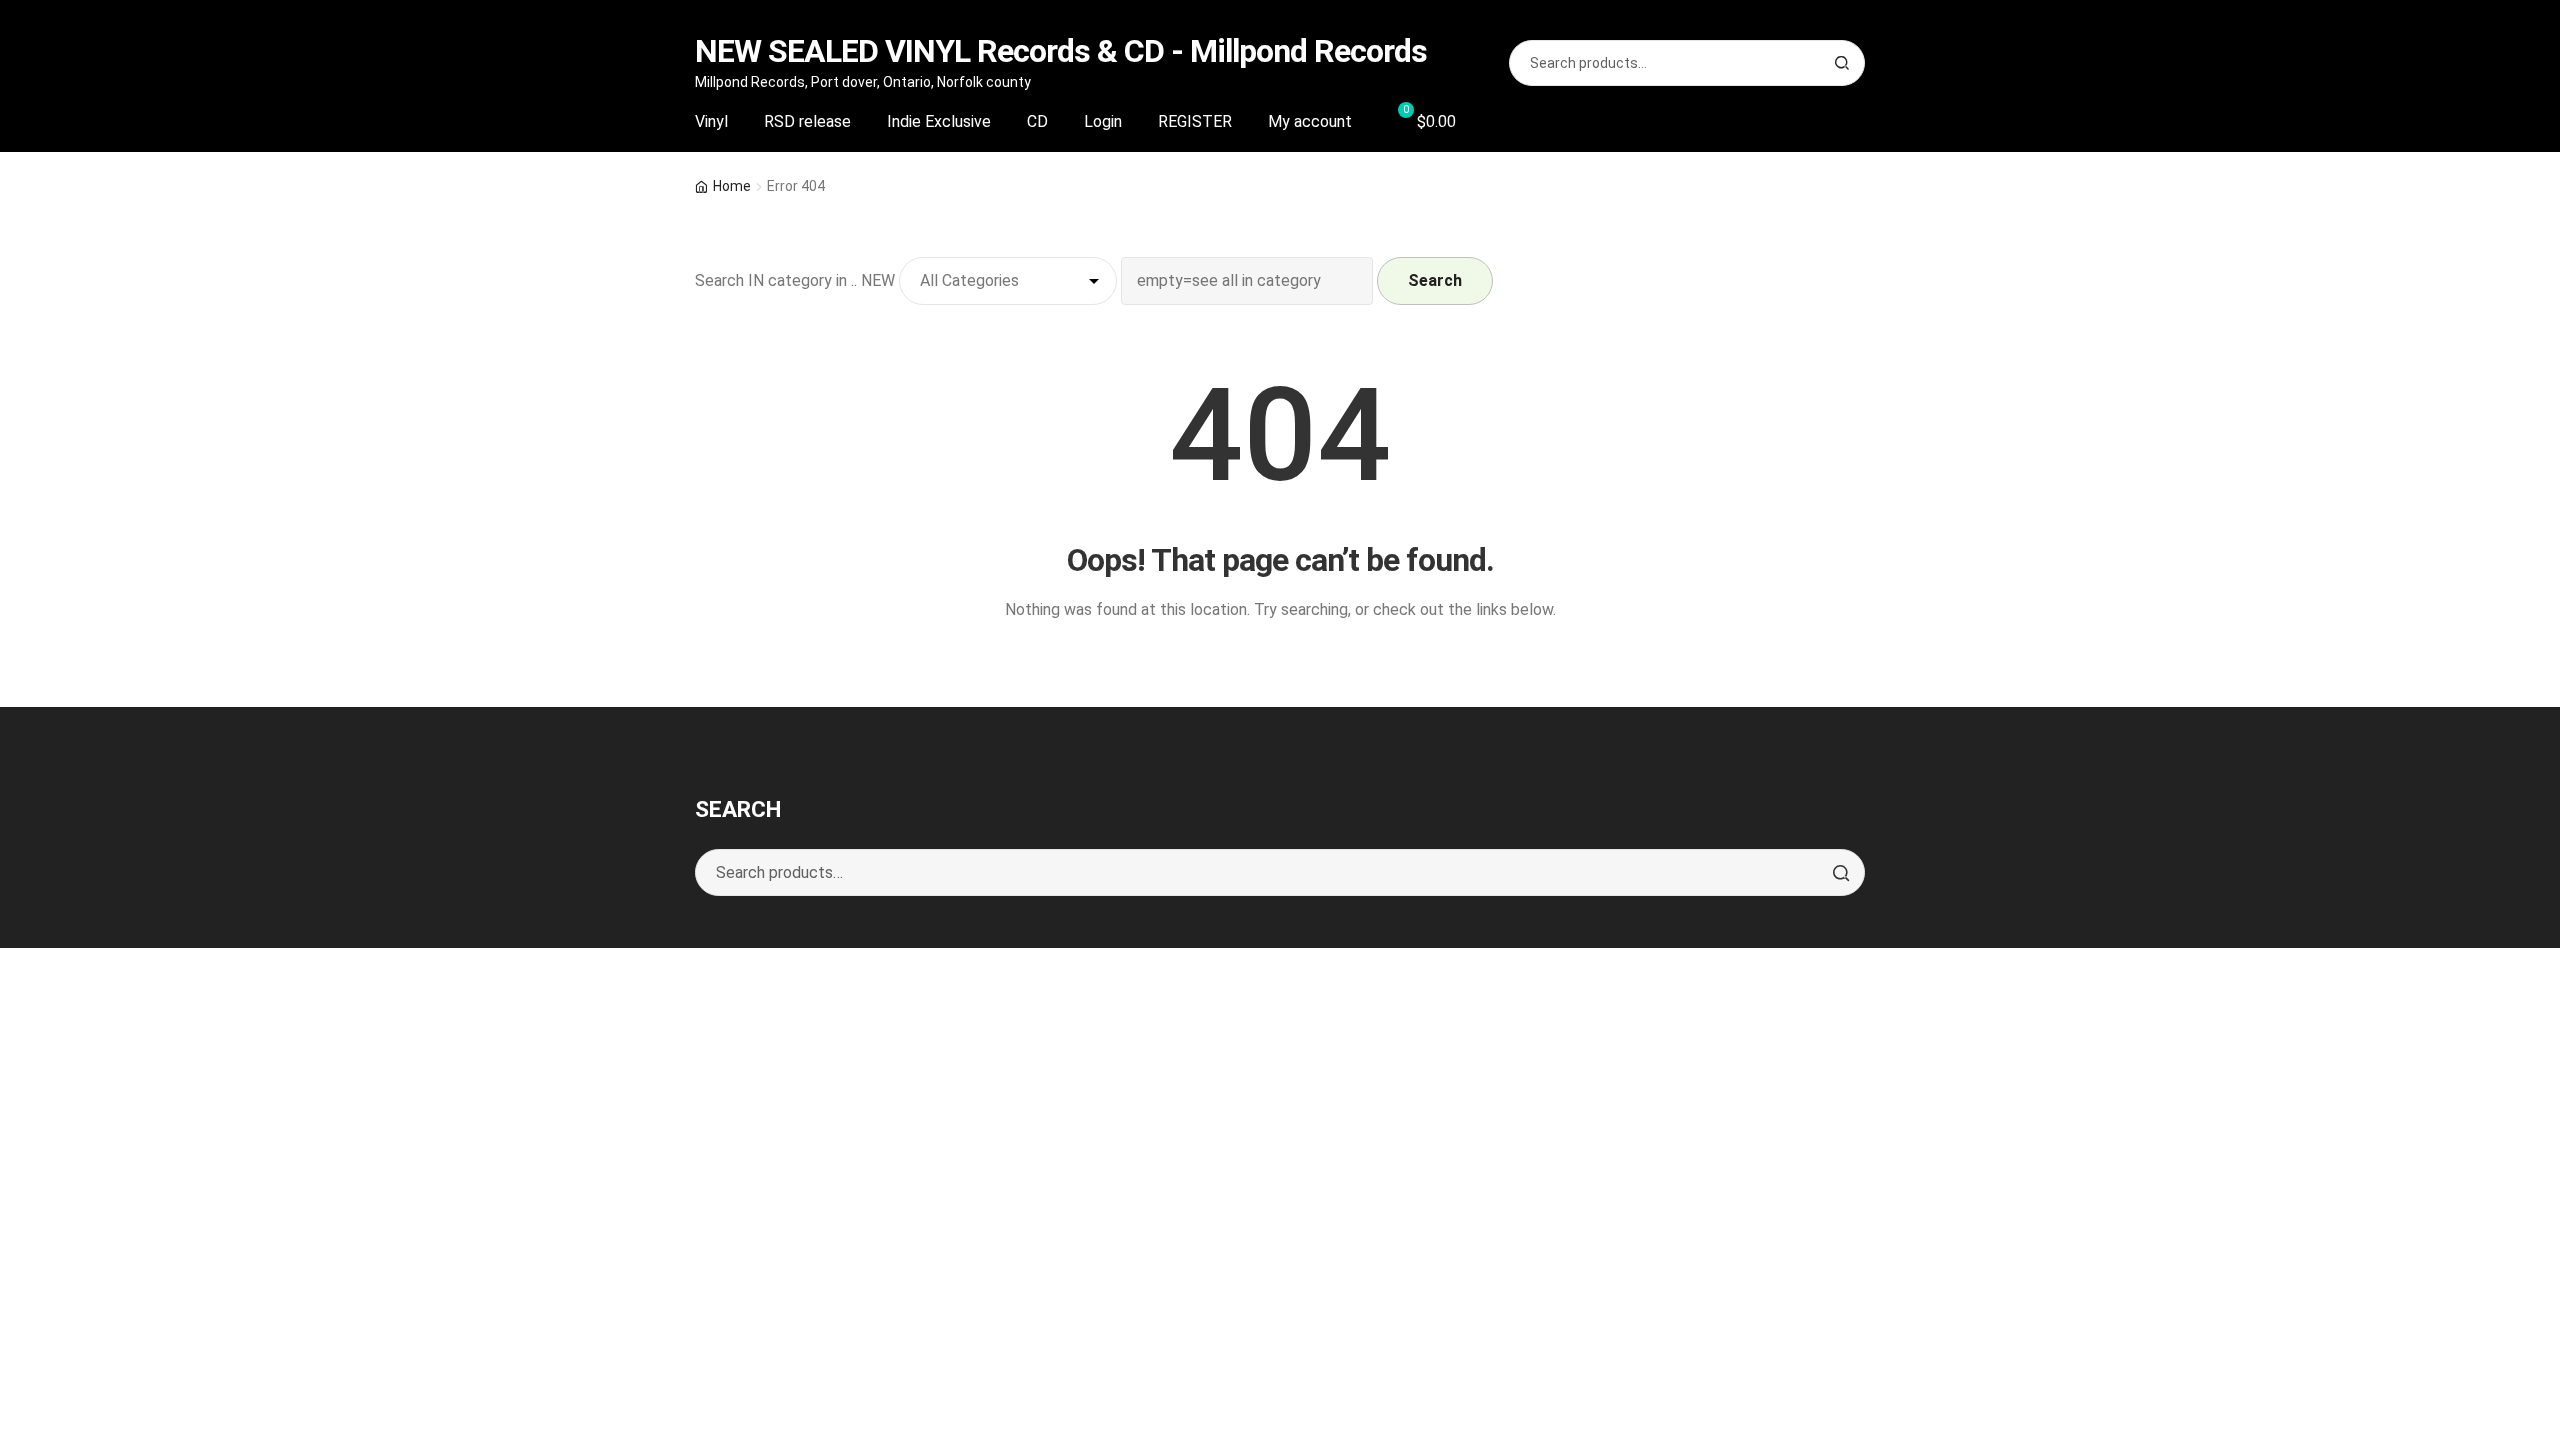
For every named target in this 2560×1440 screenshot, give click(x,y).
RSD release (807, 121)
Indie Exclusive (939, 121)
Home (732, 186)
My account (1310, 121)
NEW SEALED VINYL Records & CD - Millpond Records (1061, 51)
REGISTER (1195, 121)
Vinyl (711, 121)
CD (1037, 121)
